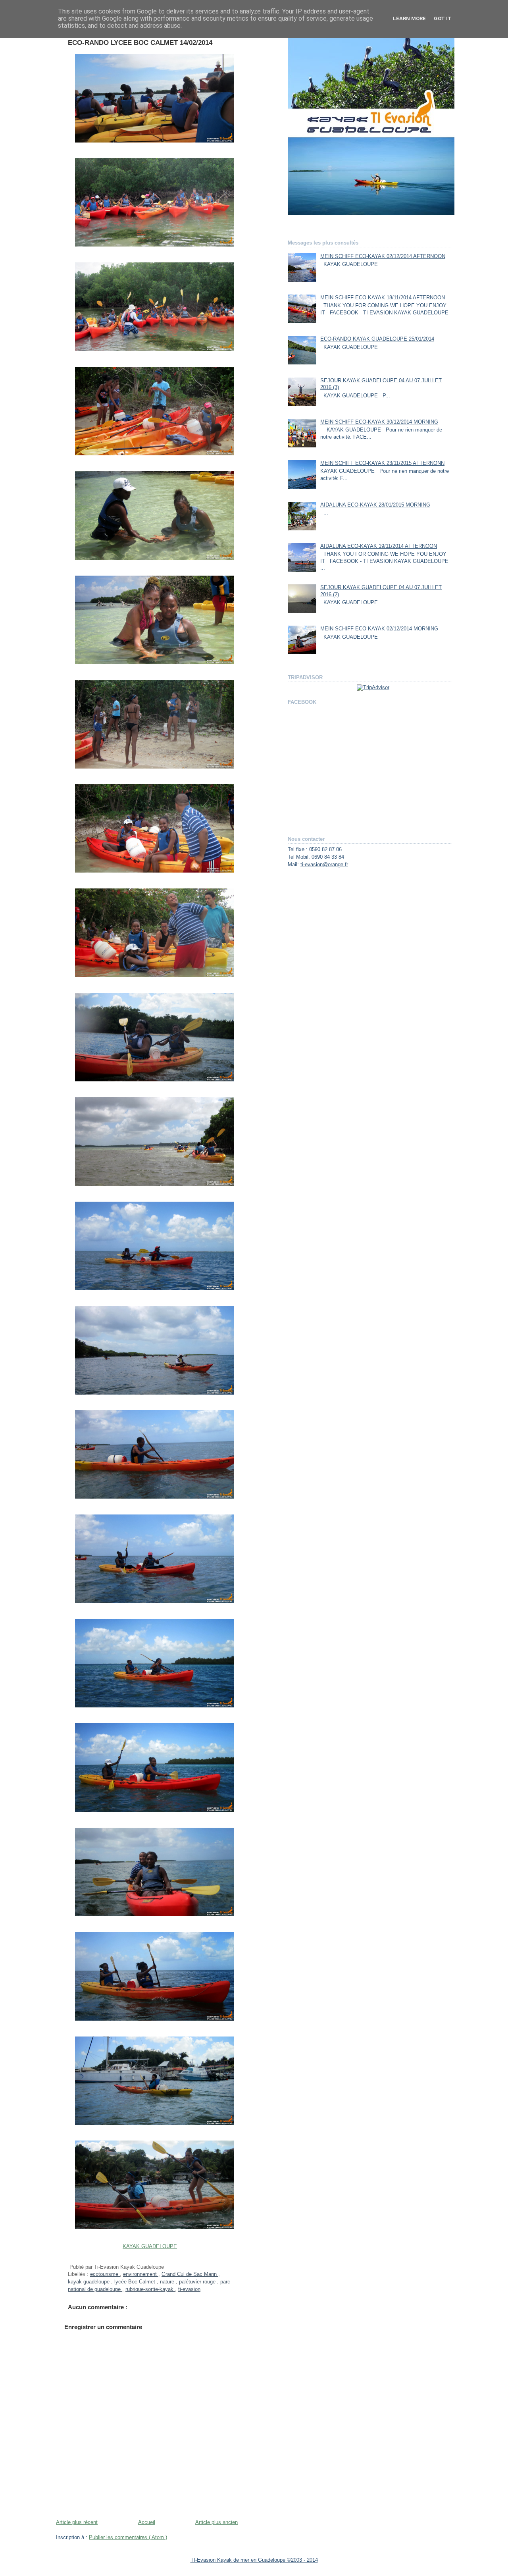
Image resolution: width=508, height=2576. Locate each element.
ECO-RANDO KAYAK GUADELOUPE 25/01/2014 (377, 339)
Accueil (147, 2522)
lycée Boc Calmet (136, 2282)
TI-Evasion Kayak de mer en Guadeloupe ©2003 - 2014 (254, 2560)
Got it (443, 18)
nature (168, 2282)
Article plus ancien (216, 2522)
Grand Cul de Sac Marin (190, 2274)
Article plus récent (77, 2522)
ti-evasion (189, 2289)
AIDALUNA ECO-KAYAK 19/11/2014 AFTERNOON (379, 546)
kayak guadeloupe (89, 2282)
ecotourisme (105, 2274)
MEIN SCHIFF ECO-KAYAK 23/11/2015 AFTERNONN (382, 463)
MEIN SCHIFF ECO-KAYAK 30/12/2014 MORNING (379, 422)
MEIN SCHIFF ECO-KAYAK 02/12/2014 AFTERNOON (383, 256)
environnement (141, 2274)
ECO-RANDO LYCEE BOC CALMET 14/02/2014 (140, 43)
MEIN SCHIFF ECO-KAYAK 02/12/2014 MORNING (379, 629)
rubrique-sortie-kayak (150, 2289)
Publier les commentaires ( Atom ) (128, 2537)
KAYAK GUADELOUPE (150, 2247)
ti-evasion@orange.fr (324, 865)
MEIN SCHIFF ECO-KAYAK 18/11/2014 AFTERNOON (383, 298)
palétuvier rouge (198, 2282)
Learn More (409, 18)
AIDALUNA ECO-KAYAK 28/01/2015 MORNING (375, 505)
